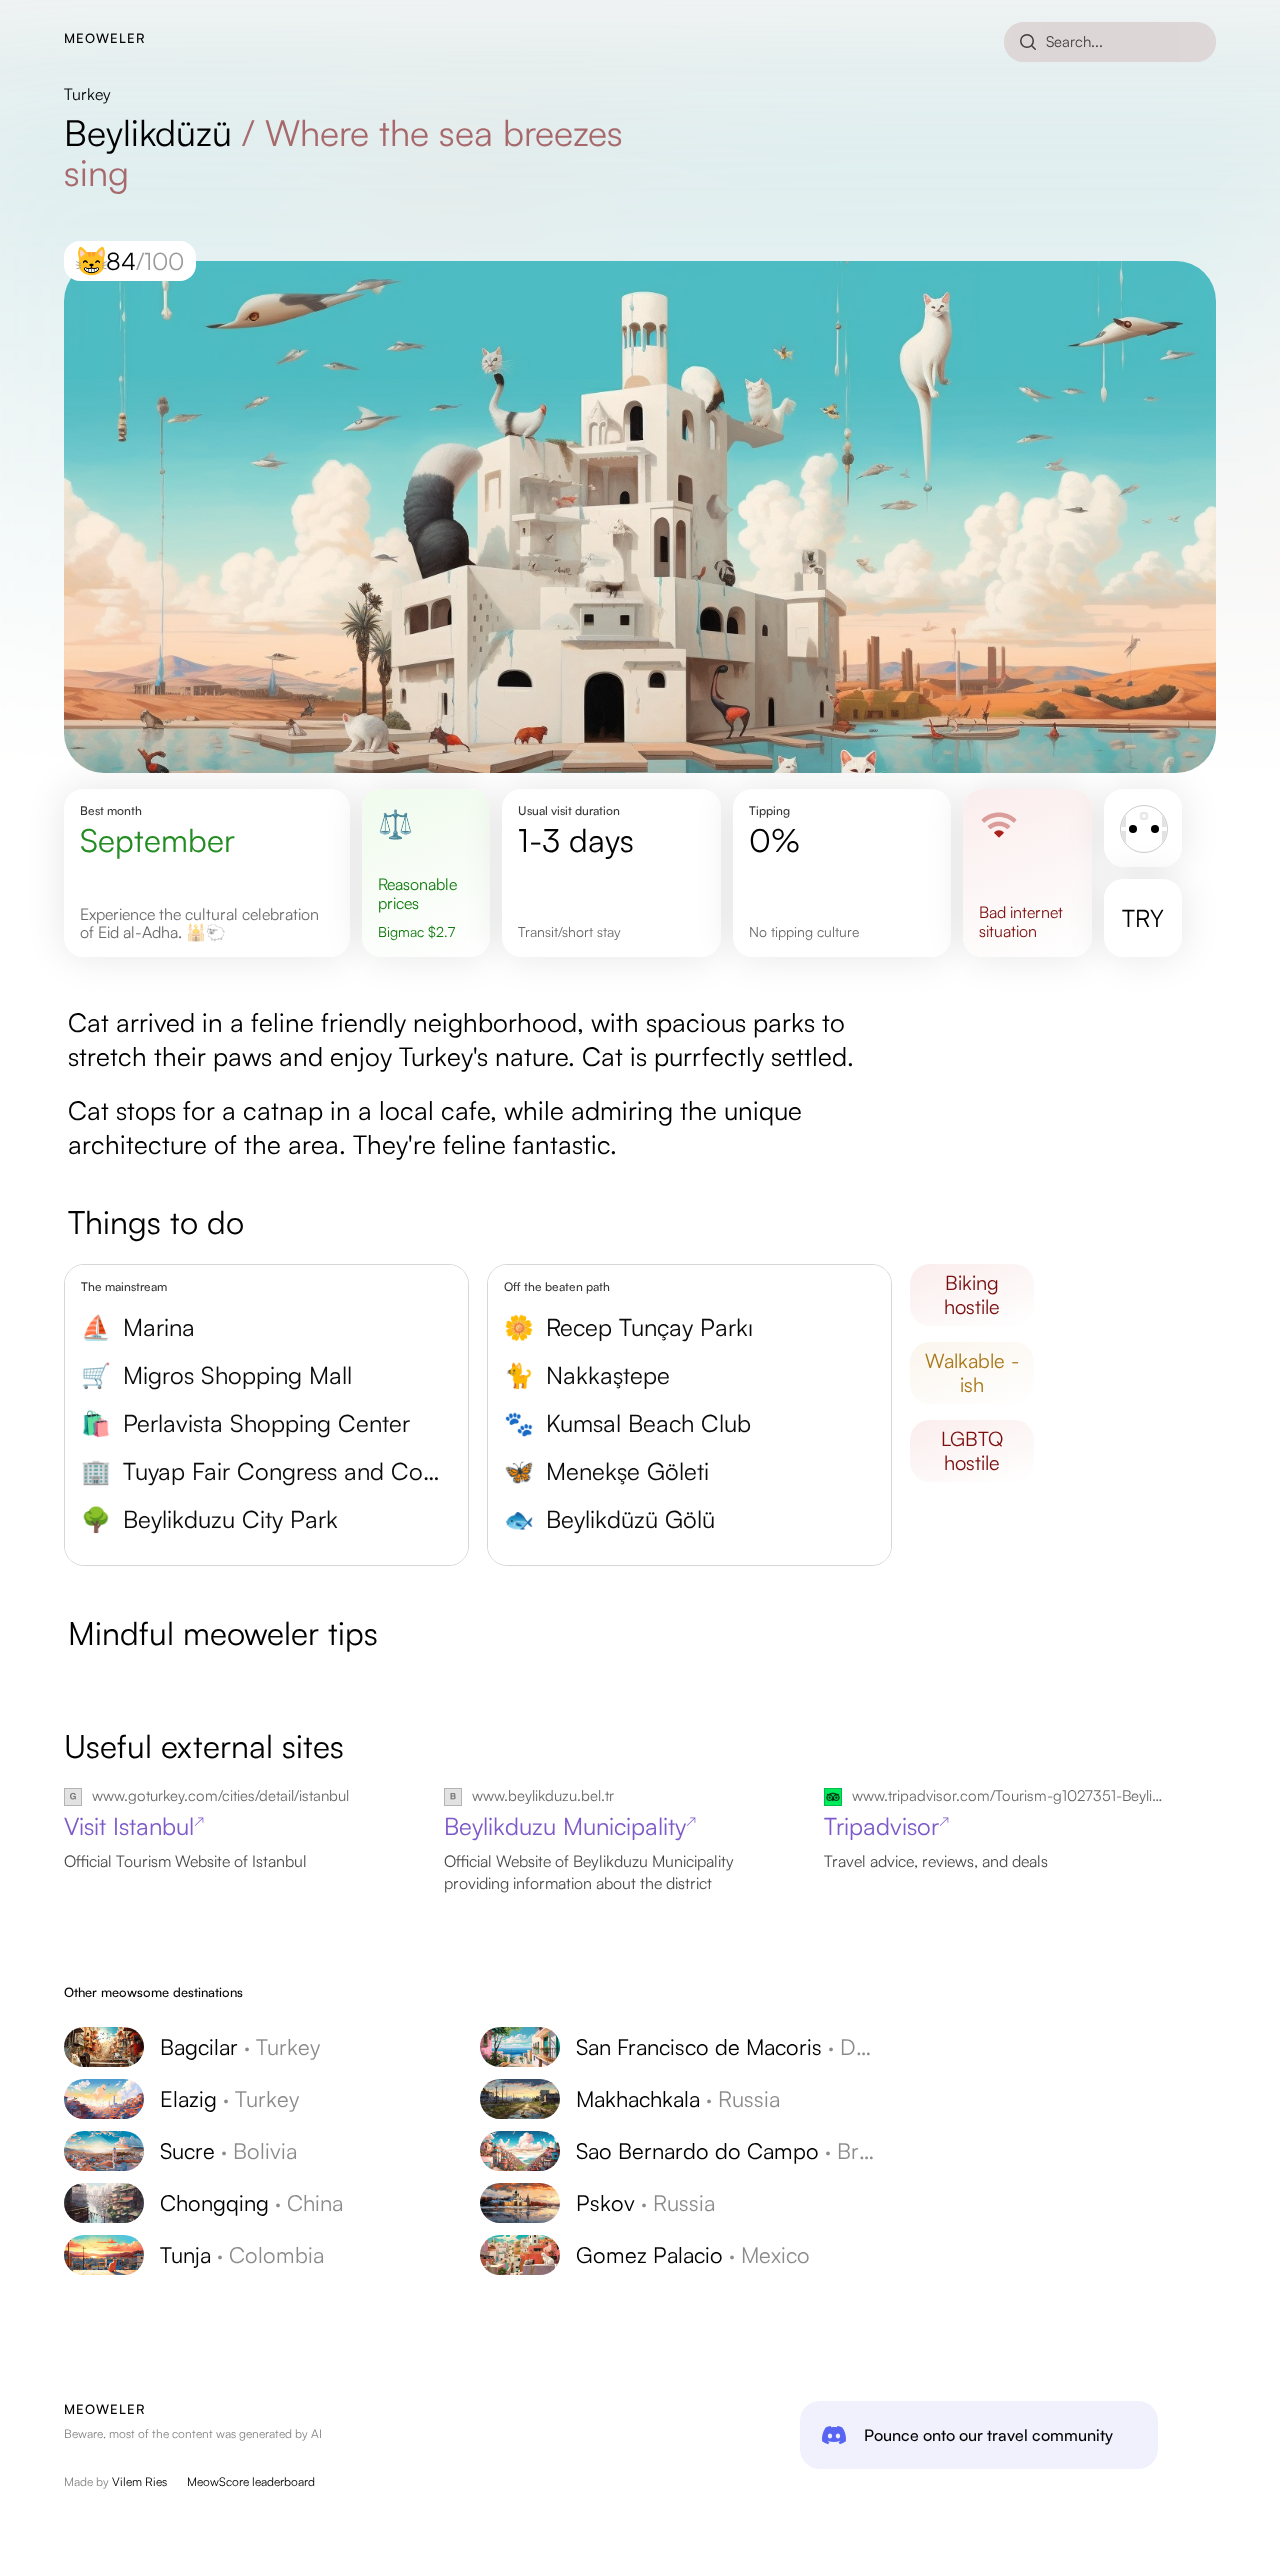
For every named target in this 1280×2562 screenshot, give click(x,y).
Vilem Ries (139, 2481)
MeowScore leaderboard (251, 2481)
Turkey (87, 94)
